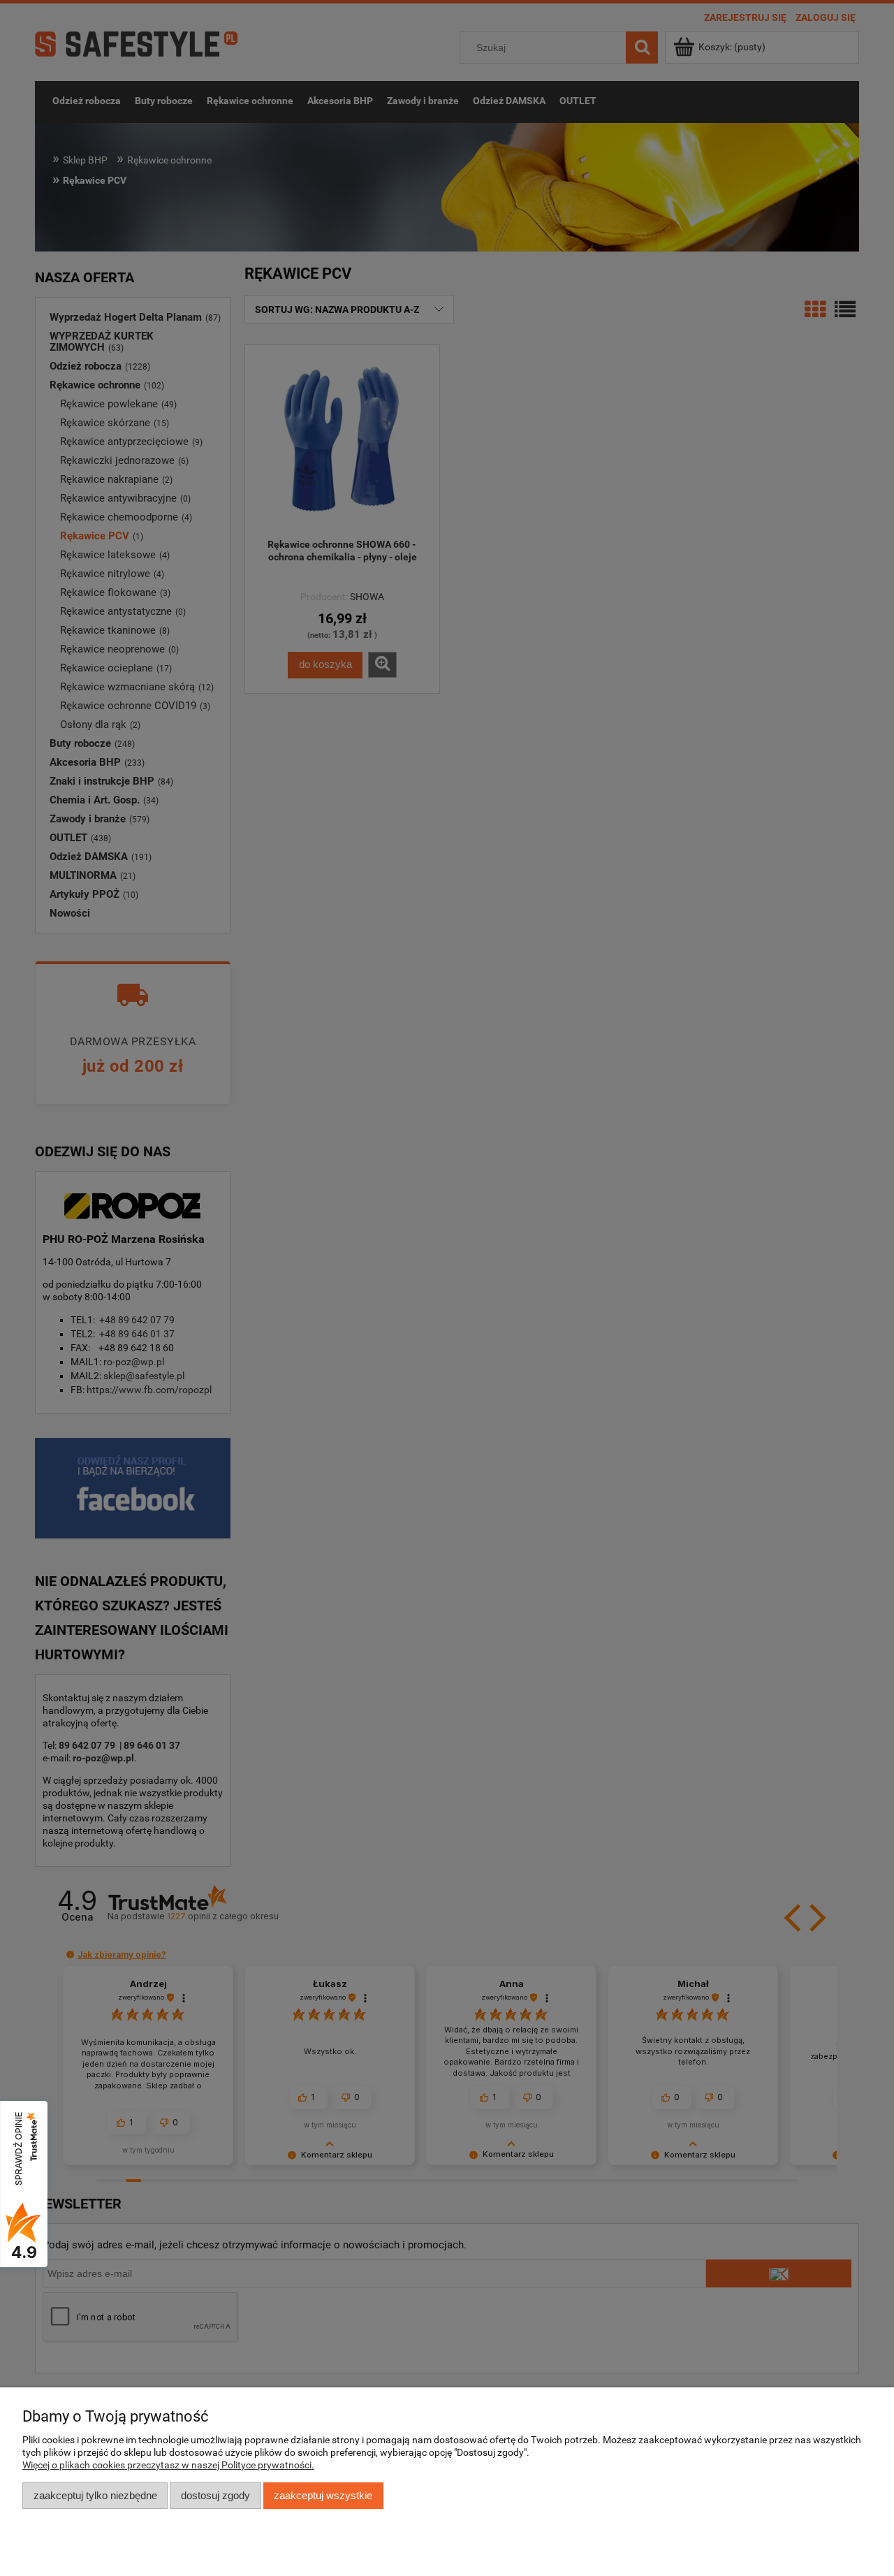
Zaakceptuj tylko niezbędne (95, 2495)
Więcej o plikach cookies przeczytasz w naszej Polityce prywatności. (168, 2465)
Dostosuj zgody (215, 2495)
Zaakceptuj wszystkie (323, 2495)
